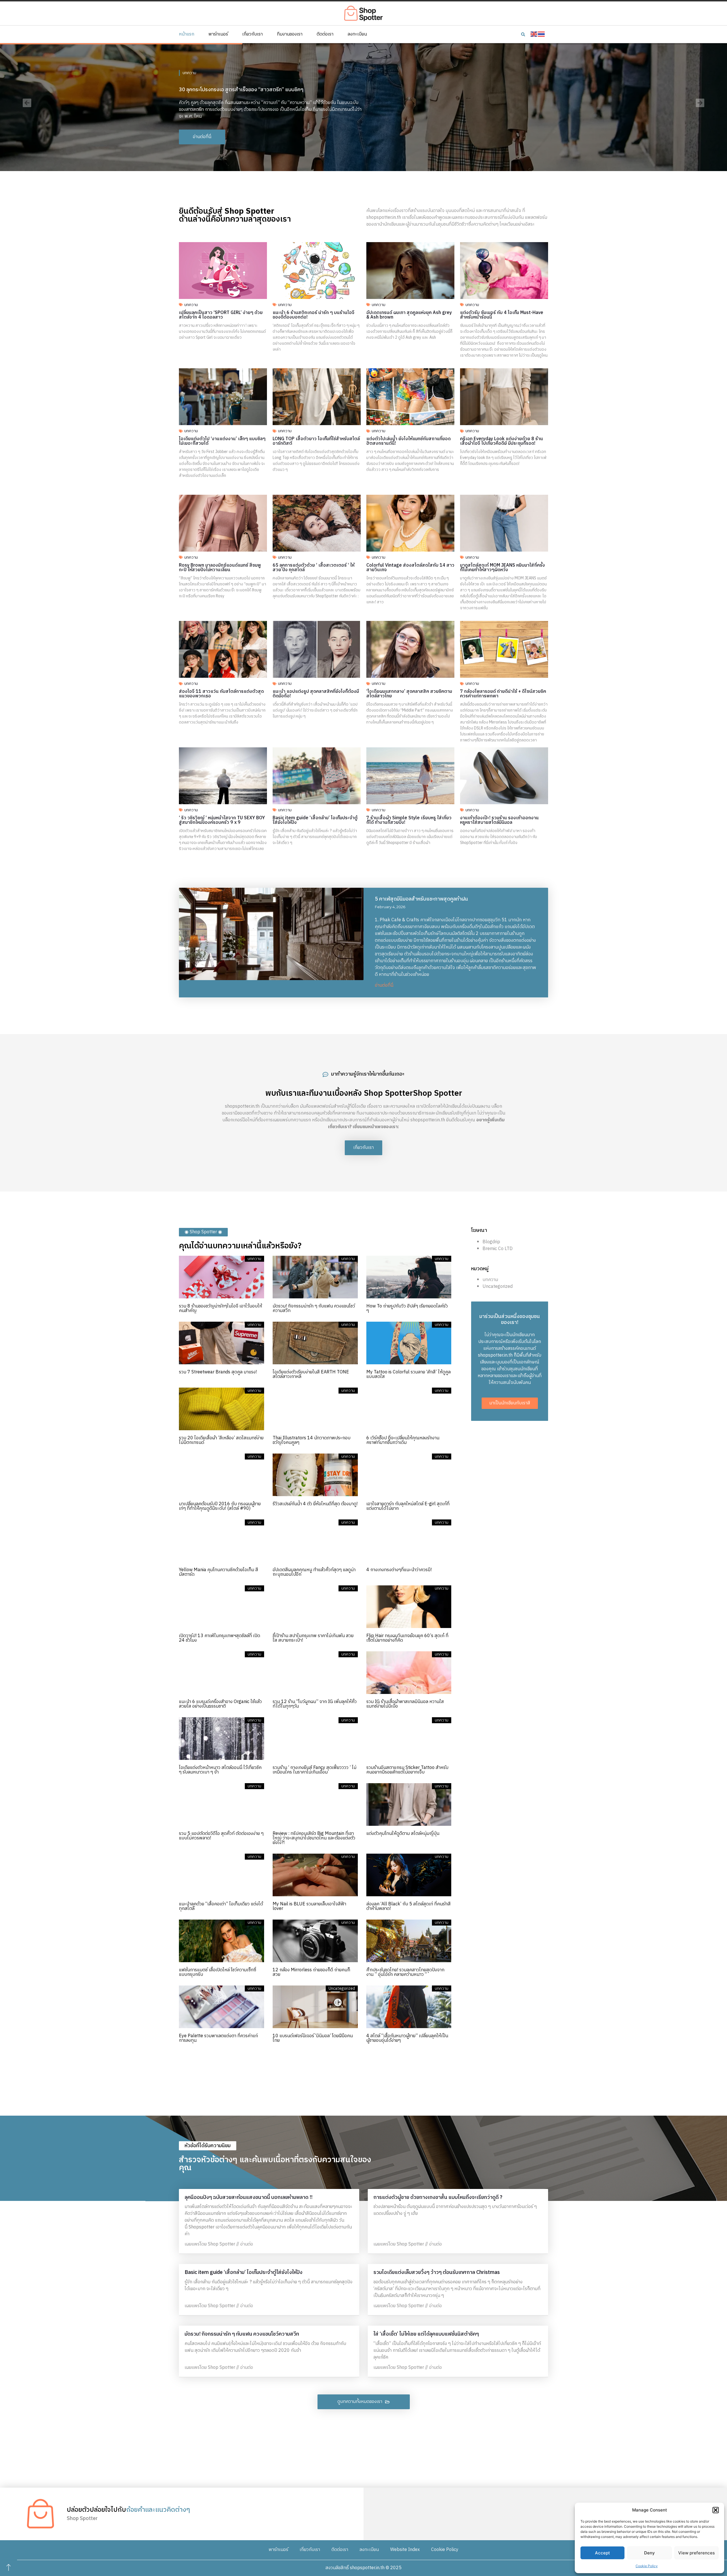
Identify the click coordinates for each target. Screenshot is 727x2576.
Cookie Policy (647, 2566)
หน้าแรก (187, 34)
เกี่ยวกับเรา (252, 34)
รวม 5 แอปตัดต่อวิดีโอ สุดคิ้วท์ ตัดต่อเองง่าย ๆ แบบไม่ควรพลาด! (221, 1836)
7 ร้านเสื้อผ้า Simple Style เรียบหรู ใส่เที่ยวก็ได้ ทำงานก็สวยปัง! (409, 820)
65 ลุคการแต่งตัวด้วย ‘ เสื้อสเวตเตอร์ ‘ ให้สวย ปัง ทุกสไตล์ (314, 568)
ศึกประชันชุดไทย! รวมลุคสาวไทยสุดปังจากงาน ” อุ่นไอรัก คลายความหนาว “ (405, 1972)
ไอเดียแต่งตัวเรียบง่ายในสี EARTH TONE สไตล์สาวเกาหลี (311, 1374)
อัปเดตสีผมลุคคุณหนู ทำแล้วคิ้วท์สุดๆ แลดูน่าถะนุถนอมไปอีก (314, 1572)
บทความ (189, 69)
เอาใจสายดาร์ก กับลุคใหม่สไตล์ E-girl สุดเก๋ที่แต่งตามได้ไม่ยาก (408, 1506)
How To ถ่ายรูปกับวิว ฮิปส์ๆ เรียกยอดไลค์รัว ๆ (407, 1308)
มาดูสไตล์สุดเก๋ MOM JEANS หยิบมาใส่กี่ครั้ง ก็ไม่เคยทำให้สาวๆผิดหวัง (503, 568)
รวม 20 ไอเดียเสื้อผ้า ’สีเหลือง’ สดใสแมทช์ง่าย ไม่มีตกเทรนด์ (221, 1440)
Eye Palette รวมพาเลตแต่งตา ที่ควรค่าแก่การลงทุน (218, 2038)
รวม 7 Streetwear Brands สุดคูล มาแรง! (218, 1372)
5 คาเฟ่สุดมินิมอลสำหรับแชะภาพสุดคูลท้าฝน (421, 899)
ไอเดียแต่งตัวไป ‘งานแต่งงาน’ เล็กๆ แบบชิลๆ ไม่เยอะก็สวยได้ (222, 441)
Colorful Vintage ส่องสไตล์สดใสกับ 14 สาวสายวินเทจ (410, 568)
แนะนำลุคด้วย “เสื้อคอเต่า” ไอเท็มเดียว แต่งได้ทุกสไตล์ (221, 1906)
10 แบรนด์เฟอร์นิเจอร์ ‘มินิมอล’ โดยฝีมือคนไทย (313, 2038)
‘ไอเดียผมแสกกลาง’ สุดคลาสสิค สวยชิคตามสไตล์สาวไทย (409, 694)
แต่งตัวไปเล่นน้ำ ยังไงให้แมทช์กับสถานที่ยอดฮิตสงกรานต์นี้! (409, 441)
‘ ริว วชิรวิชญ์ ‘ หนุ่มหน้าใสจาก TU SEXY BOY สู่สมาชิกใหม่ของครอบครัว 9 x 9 (222, 820)
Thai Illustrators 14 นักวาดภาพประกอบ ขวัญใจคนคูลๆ (312, 1440)
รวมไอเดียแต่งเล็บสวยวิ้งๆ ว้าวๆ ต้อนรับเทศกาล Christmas (437, 2273)
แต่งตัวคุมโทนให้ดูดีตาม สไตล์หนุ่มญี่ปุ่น (403, 1834)
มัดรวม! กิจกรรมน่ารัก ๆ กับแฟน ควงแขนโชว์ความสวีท (314, 1308)
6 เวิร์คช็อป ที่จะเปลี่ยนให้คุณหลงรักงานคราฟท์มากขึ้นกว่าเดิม (403, 1440)
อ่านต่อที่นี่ (384, 985)
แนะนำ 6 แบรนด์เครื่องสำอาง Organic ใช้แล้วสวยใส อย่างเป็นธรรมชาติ (220, 1704)
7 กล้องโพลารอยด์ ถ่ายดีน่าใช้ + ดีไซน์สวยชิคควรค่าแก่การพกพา (503, 694)
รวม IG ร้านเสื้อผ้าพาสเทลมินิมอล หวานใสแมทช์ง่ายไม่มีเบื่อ (405, 1704)
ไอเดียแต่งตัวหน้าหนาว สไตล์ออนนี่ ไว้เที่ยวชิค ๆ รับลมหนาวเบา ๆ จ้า (220, 1770)
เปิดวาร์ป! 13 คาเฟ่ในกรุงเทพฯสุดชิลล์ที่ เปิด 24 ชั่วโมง (220, 1638)
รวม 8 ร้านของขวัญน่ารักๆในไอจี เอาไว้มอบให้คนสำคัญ (221, 1308)
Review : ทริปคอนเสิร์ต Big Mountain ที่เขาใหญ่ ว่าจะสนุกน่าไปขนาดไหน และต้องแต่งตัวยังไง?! (314, 1838)
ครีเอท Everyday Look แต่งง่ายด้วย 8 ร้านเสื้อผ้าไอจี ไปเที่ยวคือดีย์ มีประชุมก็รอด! (502, 441)
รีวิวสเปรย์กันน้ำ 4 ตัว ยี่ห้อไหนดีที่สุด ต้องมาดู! (315, 1504)
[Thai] (542, 34)
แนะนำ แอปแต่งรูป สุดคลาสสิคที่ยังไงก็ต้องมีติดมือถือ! (316, 694)
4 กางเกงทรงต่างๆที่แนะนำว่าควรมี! (399, 1570)
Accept (602, 2553)
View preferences (696, 2553)
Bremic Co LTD (498, 1249)
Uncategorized (498, 1287)
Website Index (405, 2550)
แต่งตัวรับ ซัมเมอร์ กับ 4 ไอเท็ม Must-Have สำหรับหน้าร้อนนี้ (502, 315)
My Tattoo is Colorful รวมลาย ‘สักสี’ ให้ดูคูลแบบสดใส (409, 1374)
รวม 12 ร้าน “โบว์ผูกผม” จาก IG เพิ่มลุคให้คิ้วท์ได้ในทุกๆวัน (315, 1704)
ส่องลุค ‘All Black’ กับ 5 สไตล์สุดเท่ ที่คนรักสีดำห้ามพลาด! (409, 1906)
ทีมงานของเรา (290, 34)
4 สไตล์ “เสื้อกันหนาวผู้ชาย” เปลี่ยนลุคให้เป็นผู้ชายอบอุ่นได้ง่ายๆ (407, 2038)
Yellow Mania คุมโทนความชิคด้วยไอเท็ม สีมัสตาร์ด (219, 1572)
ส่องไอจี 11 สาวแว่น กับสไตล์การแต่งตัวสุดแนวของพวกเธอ (221, 694)
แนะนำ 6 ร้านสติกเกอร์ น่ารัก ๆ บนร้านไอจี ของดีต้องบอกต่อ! (314, 315)
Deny (649, 2553)
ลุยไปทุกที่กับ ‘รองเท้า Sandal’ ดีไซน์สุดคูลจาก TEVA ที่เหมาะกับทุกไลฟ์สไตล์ (258, 86)
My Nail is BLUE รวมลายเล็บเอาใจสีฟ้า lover (309, 1906)
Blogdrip (491, 1242)
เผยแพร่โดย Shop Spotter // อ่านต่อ (219, 2244)
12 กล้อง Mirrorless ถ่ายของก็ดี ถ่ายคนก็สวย (311, 1972)
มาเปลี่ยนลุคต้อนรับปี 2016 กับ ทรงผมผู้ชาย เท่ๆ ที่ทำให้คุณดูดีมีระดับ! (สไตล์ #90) (220, 1506)
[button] (716, 2510)
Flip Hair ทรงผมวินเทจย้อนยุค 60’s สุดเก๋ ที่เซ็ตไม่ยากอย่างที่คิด (407, 1638)
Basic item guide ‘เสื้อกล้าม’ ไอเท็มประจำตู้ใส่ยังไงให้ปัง (315, 820)
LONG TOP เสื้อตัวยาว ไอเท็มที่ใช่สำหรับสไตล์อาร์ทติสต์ (316, 441)
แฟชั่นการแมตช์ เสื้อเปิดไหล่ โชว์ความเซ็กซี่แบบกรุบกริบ (218, 1972)
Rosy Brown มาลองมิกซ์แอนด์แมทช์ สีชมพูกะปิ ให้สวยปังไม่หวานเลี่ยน (220, 568)
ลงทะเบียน (357, 34)
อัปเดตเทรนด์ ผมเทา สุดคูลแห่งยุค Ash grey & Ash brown (409, 315)
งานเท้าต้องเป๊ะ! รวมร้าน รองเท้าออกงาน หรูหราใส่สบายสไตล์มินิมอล (499, 820)
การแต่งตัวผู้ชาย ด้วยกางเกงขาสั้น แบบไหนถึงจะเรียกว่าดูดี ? (438, 2197)
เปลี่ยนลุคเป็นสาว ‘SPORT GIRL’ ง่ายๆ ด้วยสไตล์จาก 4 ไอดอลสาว (221, 315)
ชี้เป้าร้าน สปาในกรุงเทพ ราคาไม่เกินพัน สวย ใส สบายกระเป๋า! (313, 1638)
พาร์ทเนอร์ (218, 34)
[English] (534, 34)
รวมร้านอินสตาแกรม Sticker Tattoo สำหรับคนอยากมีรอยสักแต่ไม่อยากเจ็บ (407, 1770)
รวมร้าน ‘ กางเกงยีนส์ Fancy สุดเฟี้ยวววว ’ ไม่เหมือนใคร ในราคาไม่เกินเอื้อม (315, 1770)
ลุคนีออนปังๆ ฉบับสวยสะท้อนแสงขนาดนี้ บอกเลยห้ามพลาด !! (248, 2197)
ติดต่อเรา (325, 34)
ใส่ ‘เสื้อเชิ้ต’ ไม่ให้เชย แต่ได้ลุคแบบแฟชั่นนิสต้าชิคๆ (426, 2334)
